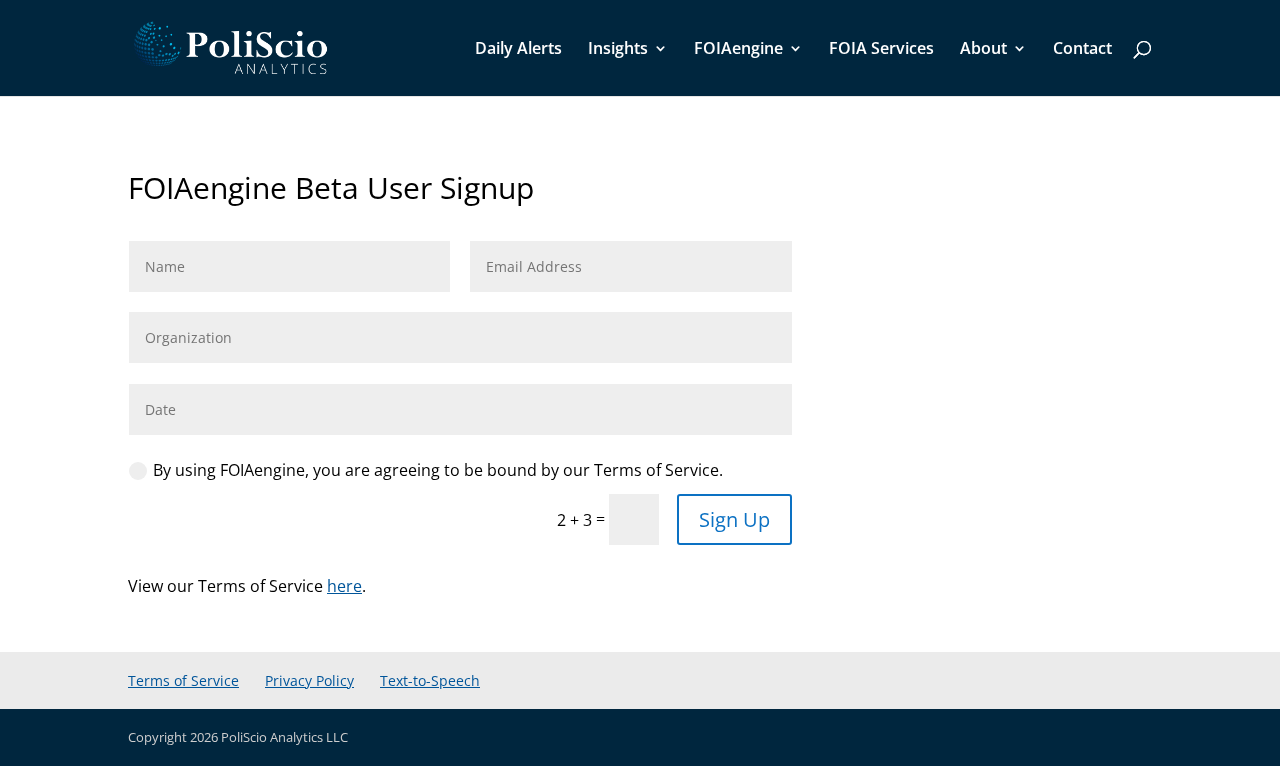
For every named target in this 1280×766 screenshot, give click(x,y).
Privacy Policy (309, 680)
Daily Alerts (518, 50)
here (344, 586)
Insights (618, 50)
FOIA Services (881, 50)
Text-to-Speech (430, 680)
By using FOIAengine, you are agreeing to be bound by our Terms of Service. (438, 470)
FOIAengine (738, 50)
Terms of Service (183, 680)
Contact (1082, 50)
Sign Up (734, 519)
